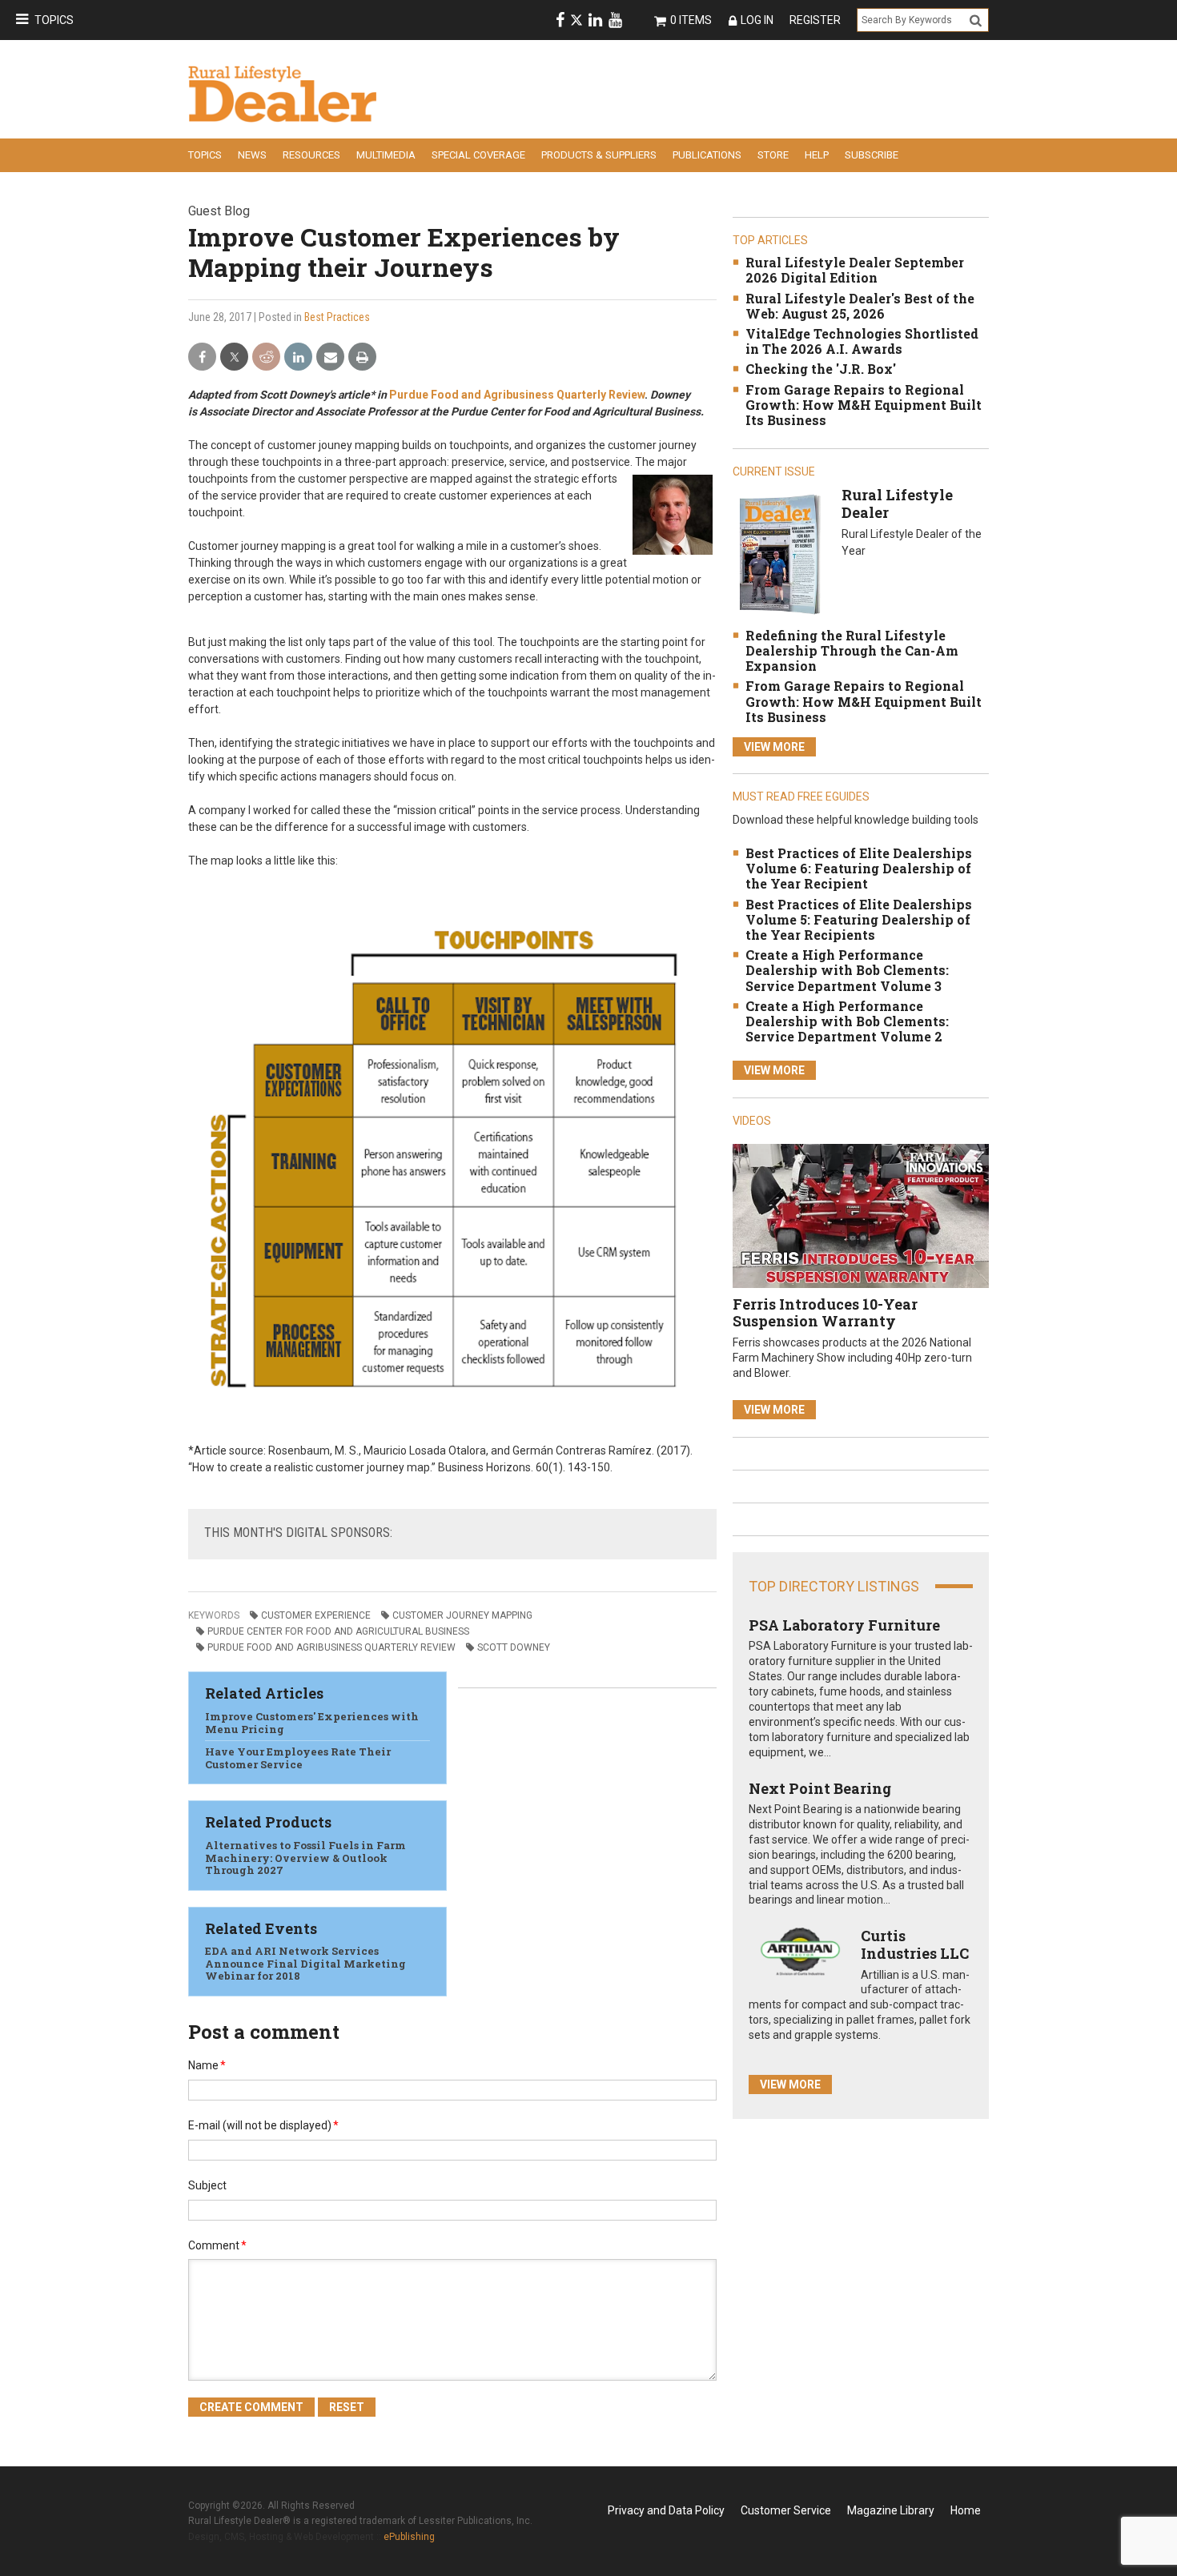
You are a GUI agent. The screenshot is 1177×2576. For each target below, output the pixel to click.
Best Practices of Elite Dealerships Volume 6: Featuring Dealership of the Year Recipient (859, 868)
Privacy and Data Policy (666, 2510)
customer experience (316, 1615)
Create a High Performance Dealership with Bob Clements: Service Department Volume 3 (847, 970)
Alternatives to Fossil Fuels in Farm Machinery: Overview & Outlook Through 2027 (305, 1858)
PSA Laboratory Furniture (844, 1625)
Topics (54, 20)
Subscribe (872, 155)
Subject (207, 2185)
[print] (362, 357)
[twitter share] (234, 357)
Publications (707, 155)
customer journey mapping (462, 1615)
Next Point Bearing (820, 1788)
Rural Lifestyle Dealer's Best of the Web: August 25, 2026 (860, 306)
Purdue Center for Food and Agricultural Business (338, 1631)
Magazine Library (891, 2510)
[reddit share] (266, 357)
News (252, 155)
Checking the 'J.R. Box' (821, 369)
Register (815, 20)
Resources (311, 155)
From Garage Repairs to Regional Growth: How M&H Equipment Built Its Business (864, 405)
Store (773, 155)
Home (966, 2510)
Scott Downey (514, 1647)
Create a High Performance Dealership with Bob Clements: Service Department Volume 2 (847, 1021)
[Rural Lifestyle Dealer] (779, 554)
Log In (757, 20)
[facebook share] (202, 357)
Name (207, 2065)
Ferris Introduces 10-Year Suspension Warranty (825, 1313)
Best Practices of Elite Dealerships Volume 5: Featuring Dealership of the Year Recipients (859, 919)
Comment (217, 2245)
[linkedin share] (298, 357)
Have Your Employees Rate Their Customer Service (298, 1758)
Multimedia (386, 155)
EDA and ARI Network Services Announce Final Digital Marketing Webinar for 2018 (305, 1963)
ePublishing (409, 2537)
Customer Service (786, 2510)
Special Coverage (478, 155)
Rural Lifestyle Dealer (897, 504)
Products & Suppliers (599, 155)
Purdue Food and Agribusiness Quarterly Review (517, 395)
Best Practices (337, 317)
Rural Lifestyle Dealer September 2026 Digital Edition (855, 270)
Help (817, 155)
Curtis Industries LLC (915, 1944)
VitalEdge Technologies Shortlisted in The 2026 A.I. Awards (862, 341)
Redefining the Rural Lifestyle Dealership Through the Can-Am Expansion (852, 650)
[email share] (330, 357)
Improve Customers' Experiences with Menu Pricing (312, 1723)
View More (774, 747)
